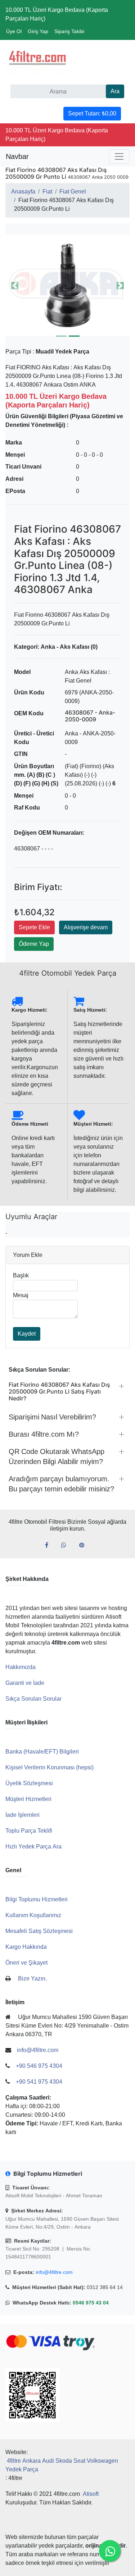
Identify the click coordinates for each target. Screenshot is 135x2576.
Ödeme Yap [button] (34, 944)
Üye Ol (14, 31)
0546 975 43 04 (91, 2303)
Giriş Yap (38, 31)
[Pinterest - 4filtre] (85, 1545)
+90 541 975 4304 (39, 2082)
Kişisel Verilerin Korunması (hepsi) (49, 1767)
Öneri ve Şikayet (26, 1963)
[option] (63, 285)
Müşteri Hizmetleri (28, 1799)
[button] (63, 285)
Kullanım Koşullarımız (33, 1915)
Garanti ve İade (25, 1683)
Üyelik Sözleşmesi (29, 1783)
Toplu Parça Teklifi (29, 1831)
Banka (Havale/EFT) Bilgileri (42, 1752)
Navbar (17, 156)
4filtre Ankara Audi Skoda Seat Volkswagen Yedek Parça (62, 2465)
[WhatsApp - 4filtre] (67, 1545)
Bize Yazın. (32, 1978)
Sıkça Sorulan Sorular (33, 1699)
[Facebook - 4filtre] (49, 1545)
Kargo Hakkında (26, 1947)
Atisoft (91, 2494)
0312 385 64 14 (105, 2287)
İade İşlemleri (22, 1815)
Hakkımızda (21, 1667)
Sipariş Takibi (69, 31)
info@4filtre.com (54, 2272)
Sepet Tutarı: (92, 113)
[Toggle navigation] (119, 156)
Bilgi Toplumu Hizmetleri (37, 1899)
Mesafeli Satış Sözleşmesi (39, 1931)
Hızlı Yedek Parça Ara (33, 1846)
